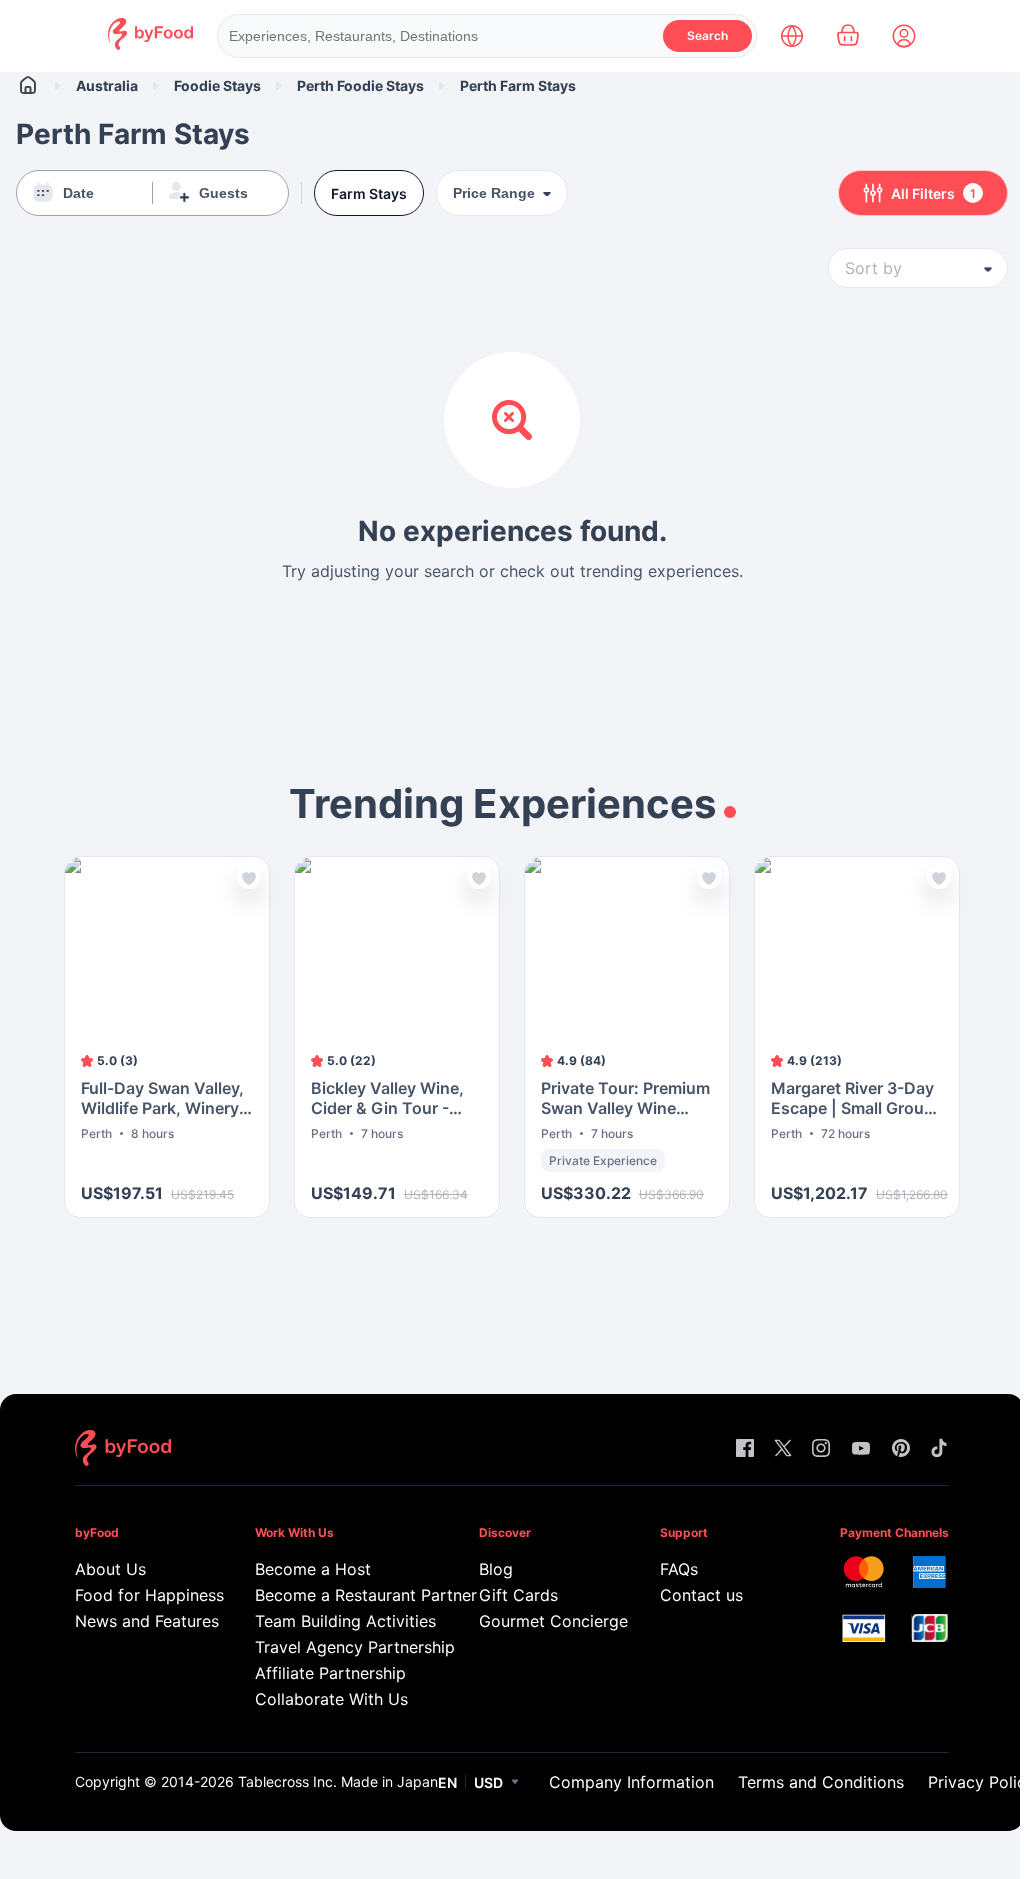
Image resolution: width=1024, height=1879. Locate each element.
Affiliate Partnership (330, 1673)
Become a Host (313, 1569)
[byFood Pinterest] (901, 1449)
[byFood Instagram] (821, 1449)
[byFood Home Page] (150, 44)
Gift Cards (518, 1595)
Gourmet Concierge (540, 1621)
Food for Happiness (136, 1595)
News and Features (136, 1621)
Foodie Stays (217, 85)
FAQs (679, 1569)
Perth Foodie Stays (360, 85)
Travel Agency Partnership (338, 1647)
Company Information (631, 1782)
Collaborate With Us (331, 1699)
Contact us (701, 1595)
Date (78, 193)
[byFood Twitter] (783, 1449)
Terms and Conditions (821, 1782)
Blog (496, 1569)
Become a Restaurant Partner (338, 1595)
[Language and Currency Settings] (792, 36)
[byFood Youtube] (861, 1449)
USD (488, 1782)
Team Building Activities (338, 1621)
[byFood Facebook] (745, 1449)
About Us (110, 1569)
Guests (223, 193)
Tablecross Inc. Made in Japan (338, 1781)
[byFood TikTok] (939, 1449)
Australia (107, 85)
